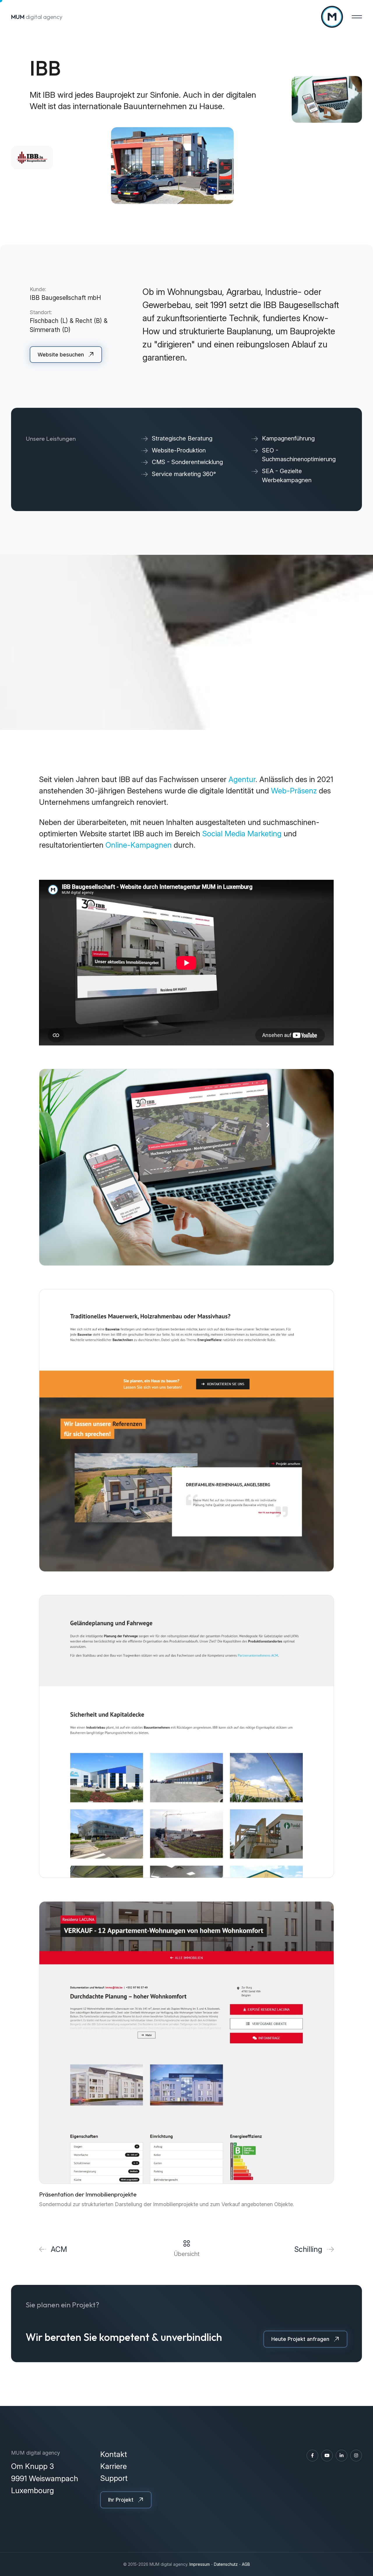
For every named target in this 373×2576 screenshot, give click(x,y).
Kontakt (114, 2454)
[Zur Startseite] (332, 17)
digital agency (37, 17)
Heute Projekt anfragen (300, 2339)
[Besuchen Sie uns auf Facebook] (312, 2456)
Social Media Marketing (242, 834)
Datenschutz (226, 2564)
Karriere (114, 2466)
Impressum (200, 2564)
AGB (246, 2564)
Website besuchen (61, 355)
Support (114, 2478)
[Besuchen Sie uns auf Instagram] (356, 2456)
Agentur (242, 779)
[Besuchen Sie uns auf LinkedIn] (342, 2456)
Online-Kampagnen (139, 845)
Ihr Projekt (121, 2500)
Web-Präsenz (293, 791)
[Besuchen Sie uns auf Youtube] (327, 2456)
